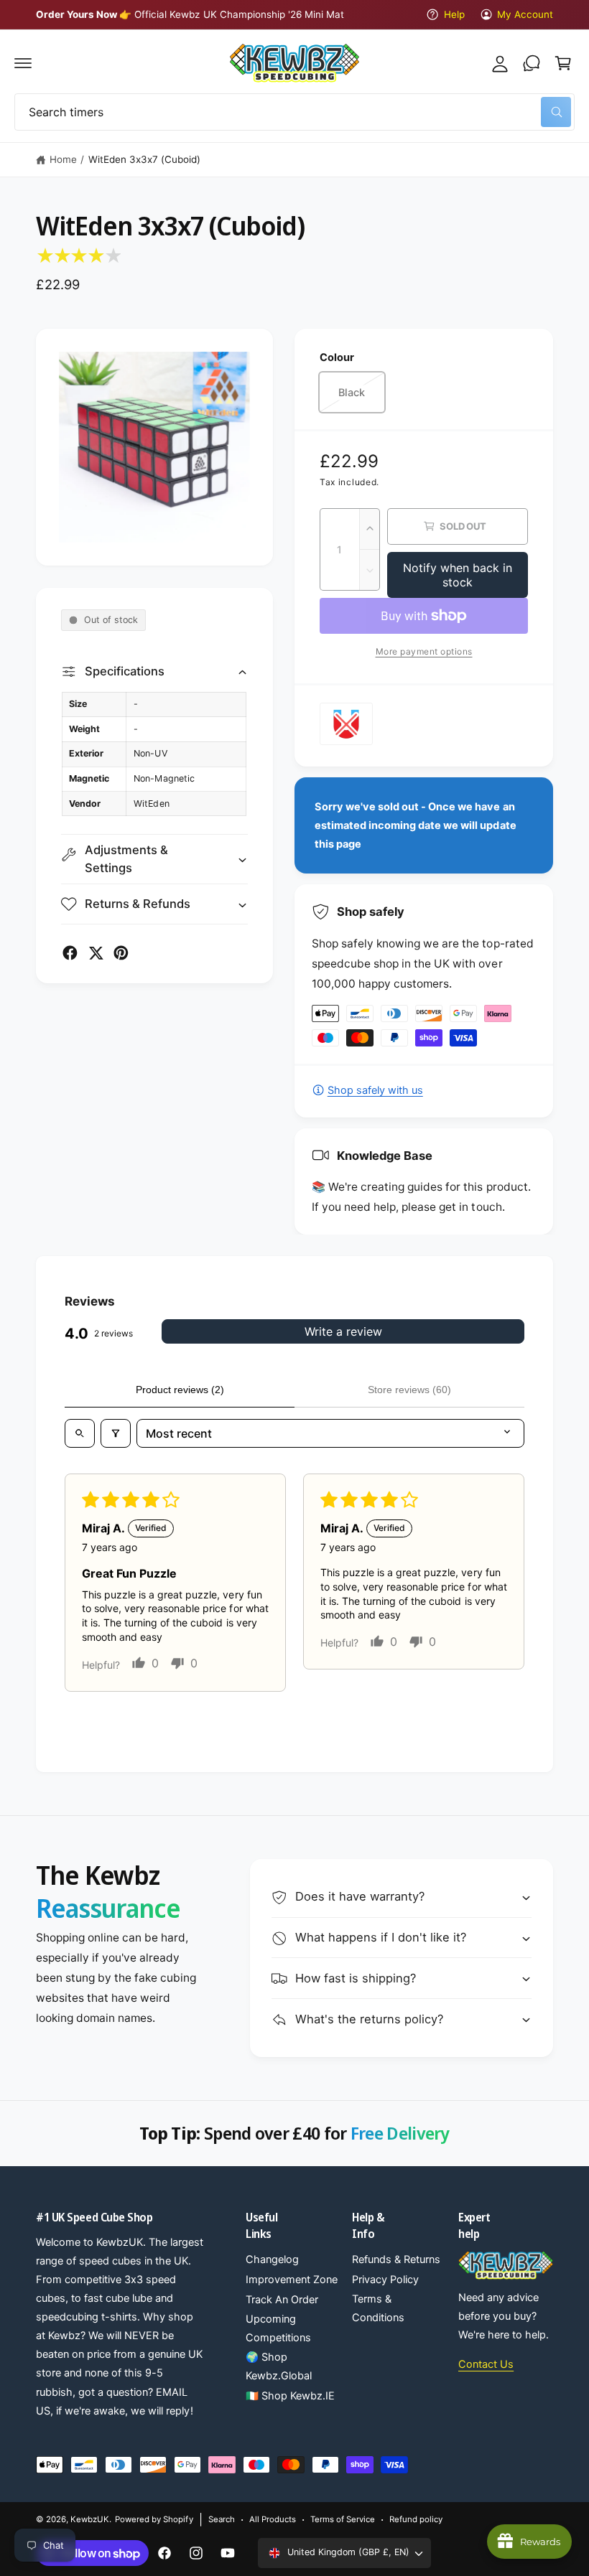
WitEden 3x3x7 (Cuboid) (144, 159)
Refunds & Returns (396, 2259)
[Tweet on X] (96, 953)
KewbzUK (90, 2519)
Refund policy (416, 2519)
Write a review (343, 1331)
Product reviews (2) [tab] (180, 1390)
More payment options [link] (424, 651)
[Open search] (80, 1433)
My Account (525, 14)
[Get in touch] (532, 63)
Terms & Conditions (378, 2308)
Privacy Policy (385, 2280)
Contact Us (486, 2364)
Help (454, 14)
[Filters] (116, 1433)
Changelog (272, 2259)
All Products (273, 2519)
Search (222, 2519)
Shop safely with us (375, 1090)
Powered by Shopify (154, 2519)
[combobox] (294, 112)
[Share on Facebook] (70, 953)
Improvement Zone (292, 2280)
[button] (23, 63)
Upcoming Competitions (278, 2328)
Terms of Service (343, 2519)
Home (63, 159)
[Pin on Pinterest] (121, 953)
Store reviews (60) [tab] (409, 1390)
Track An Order (282, 2300)
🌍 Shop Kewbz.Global (279, 2366)
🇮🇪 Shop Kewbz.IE (290, 2396)
